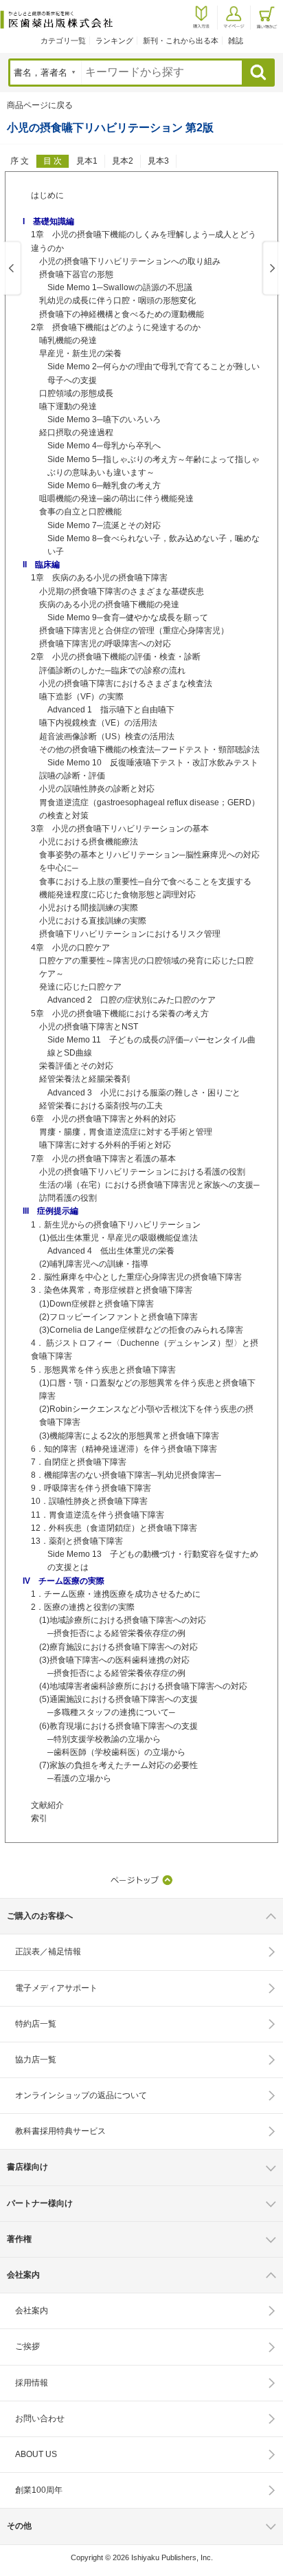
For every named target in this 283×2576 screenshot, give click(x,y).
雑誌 (236, 41)
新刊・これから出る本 (181, 41)
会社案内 (32, 2311)
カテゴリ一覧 (63, 41)
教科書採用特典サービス (60, 2131)
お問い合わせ (40, 2419)
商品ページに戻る (40, 105)
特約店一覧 (36, 2024)
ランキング (114, 41)
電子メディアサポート (56, 1988)
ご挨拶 (27, 2346)
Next (270, 269)
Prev (13, 269)
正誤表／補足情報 (48, 1952)
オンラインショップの (81, 2095)
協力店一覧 (36, 2060)
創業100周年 (39, 2490)
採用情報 (32, 2383)
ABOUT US (36, 2454)
